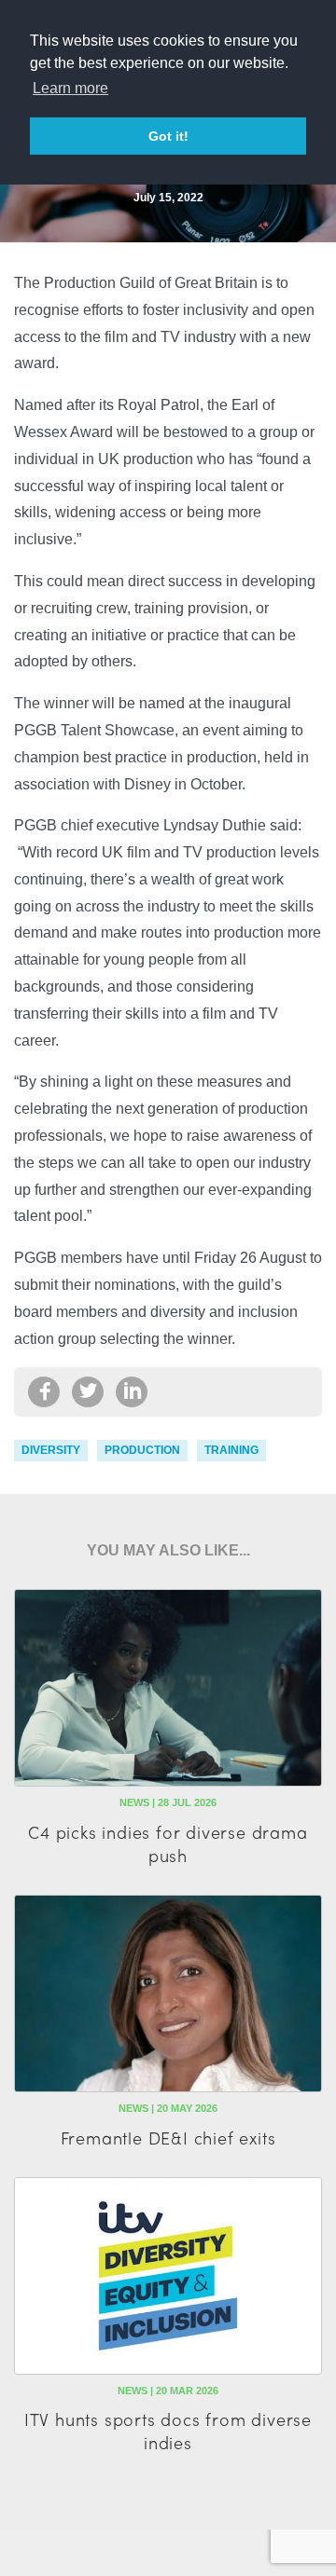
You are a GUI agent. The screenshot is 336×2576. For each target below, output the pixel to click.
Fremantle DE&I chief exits (168, 2138)
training (231, 1450)
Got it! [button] (168, 136)
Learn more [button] (70, 88)
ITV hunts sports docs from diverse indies (168, 2431)
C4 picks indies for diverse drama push (168, 1843)
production (142, 1450)
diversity (51, 1450)
